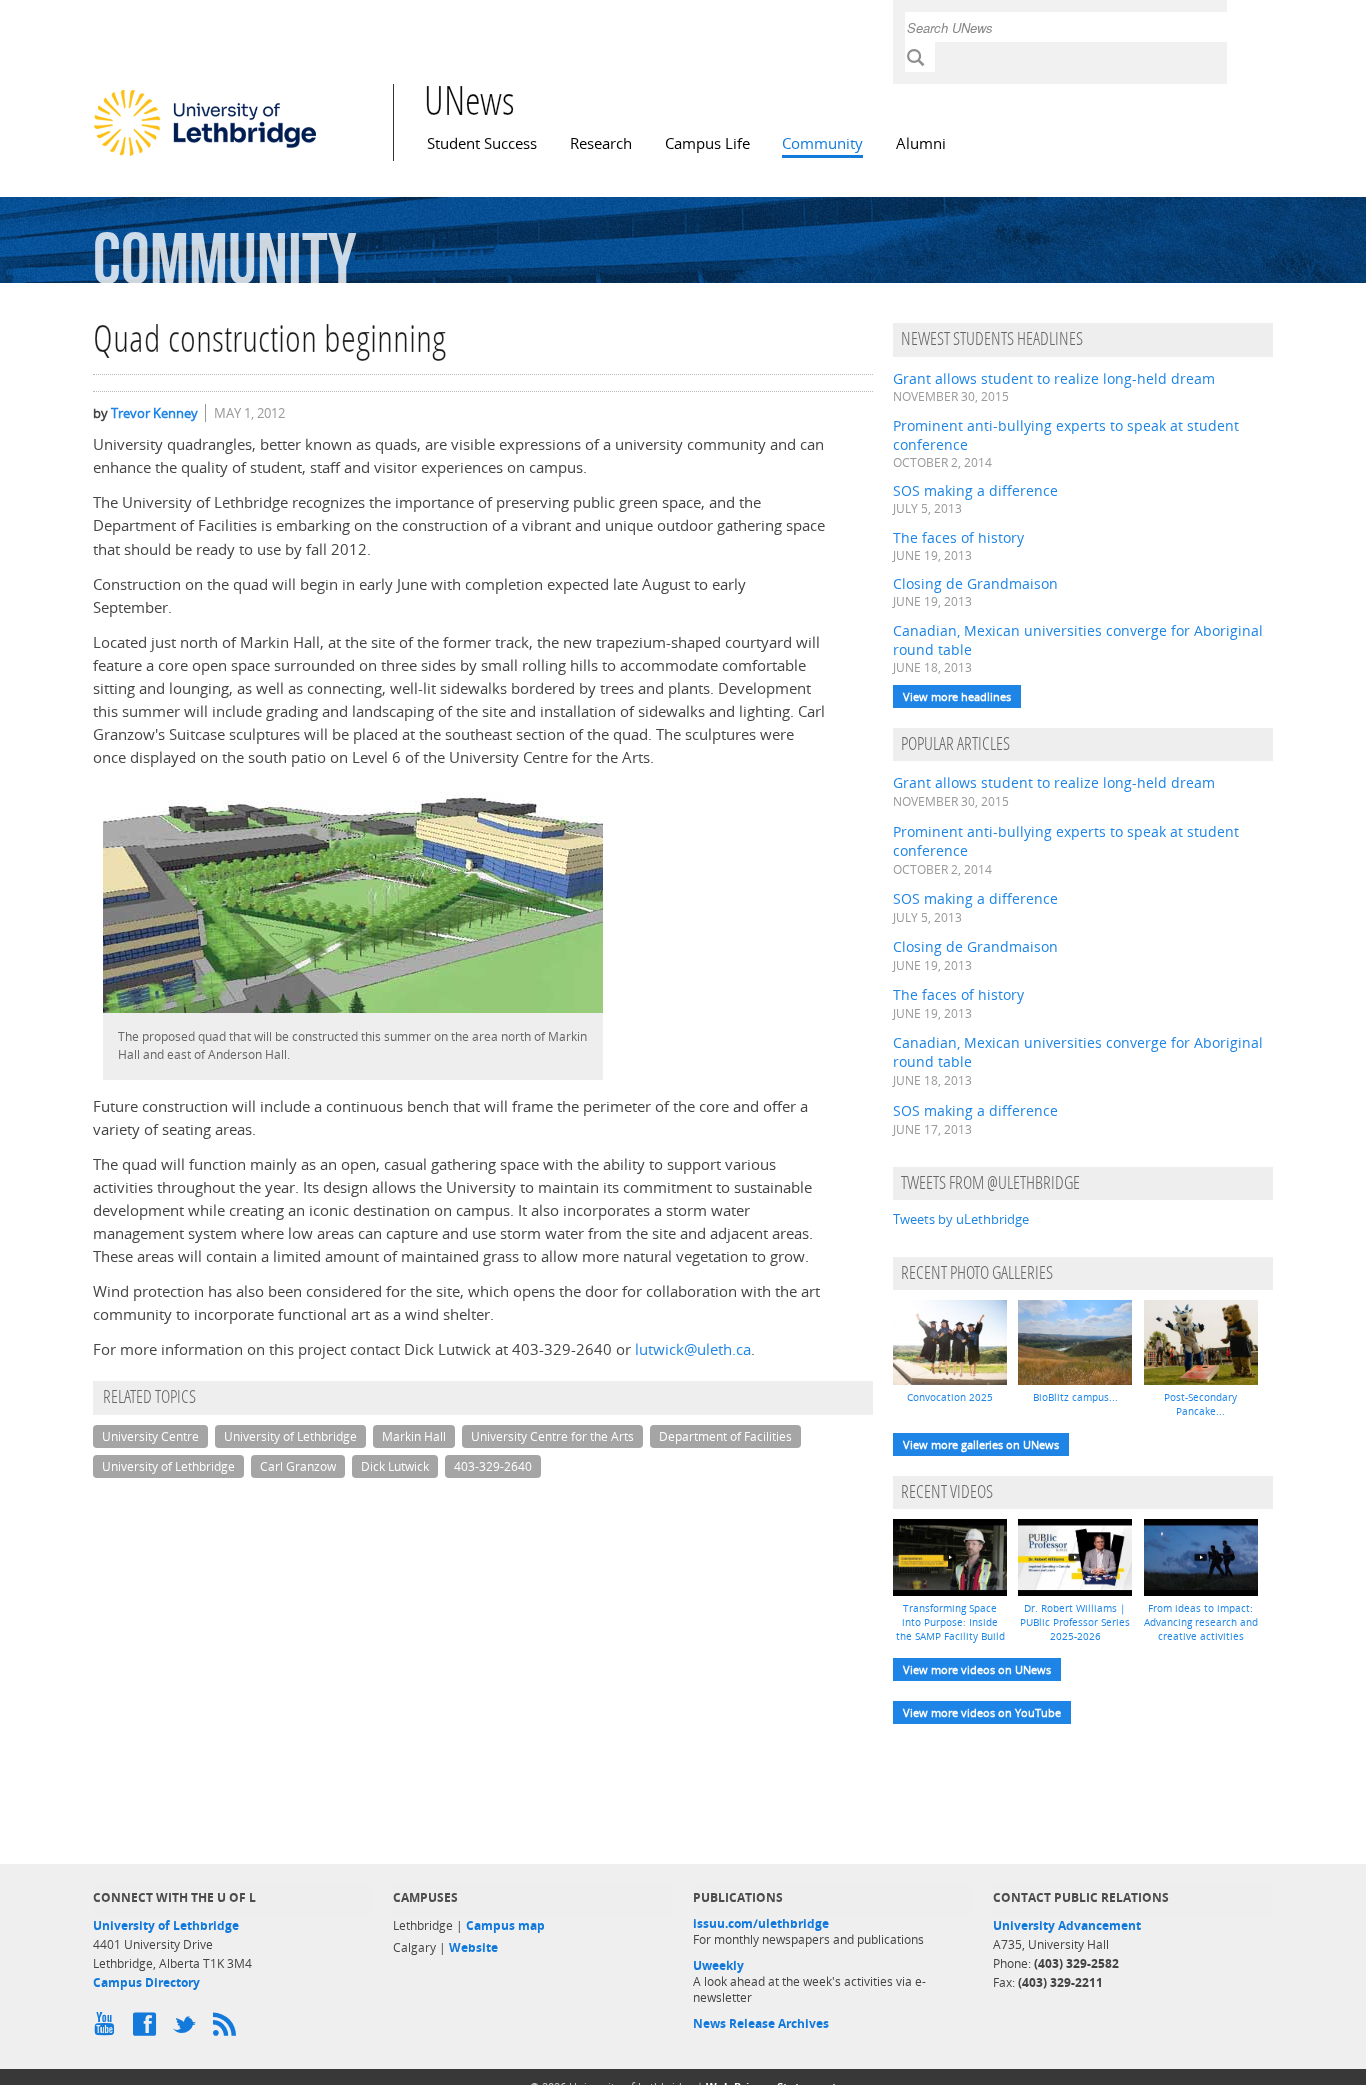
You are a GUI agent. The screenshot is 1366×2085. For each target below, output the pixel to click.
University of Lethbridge (290, 1436)
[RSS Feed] (228, 2029)
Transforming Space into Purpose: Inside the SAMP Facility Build (950, 1622)
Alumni (921, 143)
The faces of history (958, 537)
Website (473, 1947)
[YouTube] (108, 2029)
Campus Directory (146, 1982)
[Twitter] (188, 2029)
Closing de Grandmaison (975, 583)
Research (601, 143)
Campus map (505, 1925)
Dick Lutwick (395, 1466)
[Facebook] (148, 2029)
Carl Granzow (298, 1466)
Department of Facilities (725, 1436)
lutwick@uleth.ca (693, 1349)
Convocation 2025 (950, 1397)
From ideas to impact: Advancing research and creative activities (1201, 1622)
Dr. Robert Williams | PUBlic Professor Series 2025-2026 (1075, 1622)
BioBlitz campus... (1075, 1397)
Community (822, 143)
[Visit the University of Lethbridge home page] (205, 155)
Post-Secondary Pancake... (1200, 1404)
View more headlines (957, 696)
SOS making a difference (975, 490)
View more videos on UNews (977, 1669)
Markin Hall (414, 1436)
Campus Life (707, 143)
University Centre (150, 1436)
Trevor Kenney (154, 413)
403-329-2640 (493, 1466)
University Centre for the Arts (552, 1436)
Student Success (482, 143)
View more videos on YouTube (982, 1712)
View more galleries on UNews (981, 1444)
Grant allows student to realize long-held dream (1054, 378)
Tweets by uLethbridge (961, 1219)
